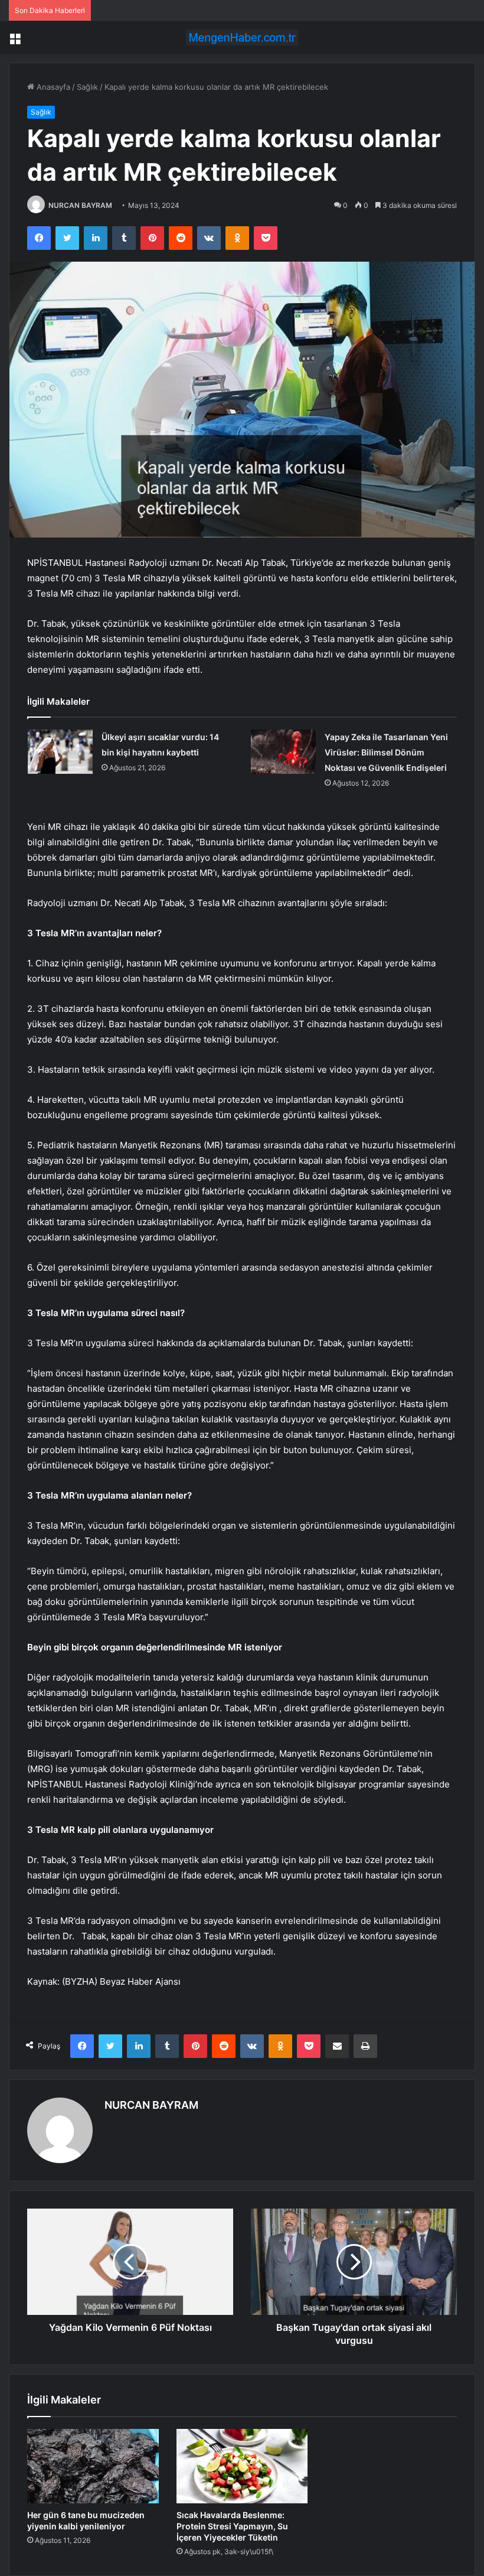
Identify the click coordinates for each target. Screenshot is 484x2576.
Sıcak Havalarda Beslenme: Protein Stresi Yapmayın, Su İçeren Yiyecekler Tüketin (232, 2526)
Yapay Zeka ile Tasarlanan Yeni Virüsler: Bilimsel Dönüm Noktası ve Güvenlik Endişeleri (386, 752)
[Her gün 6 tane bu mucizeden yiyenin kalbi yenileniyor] (93, 2466)
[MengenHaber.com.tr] (242, 38)
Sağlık (87, 87)
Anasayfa (52, 87)
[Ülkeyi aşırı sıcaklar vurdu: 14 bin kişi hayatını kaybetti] (60, 752)
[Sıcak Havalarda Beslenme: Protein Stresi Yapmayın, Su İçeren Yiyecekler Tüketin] (242, 2466)
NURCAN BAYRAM (80, 205)
